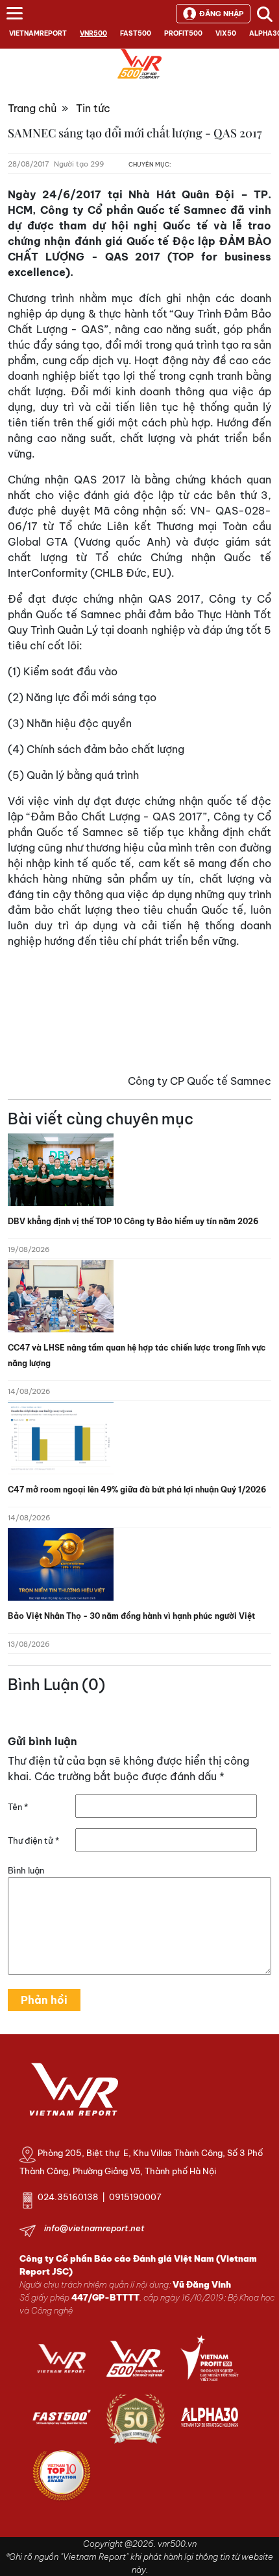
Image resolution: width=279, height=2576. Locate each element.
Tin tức (93, 108)
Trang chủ (32, 108)
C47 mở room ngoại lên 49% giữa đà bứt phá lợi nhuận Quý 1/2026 (137, 1490)
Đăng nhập (221, 14)
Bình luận (26, 1870)
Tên (18, 1807)
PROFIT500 (183, 33)
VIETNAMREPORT (38, 33)
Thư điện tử (33, 1840)
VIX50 (226, 33)
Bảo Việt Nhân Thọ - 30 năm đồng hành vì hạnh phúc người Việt (131, 1616)
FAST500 (136, 33)
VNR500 (93, 33)
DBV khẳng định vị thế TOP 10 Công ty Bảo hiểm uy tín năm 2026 (133, 1221)
